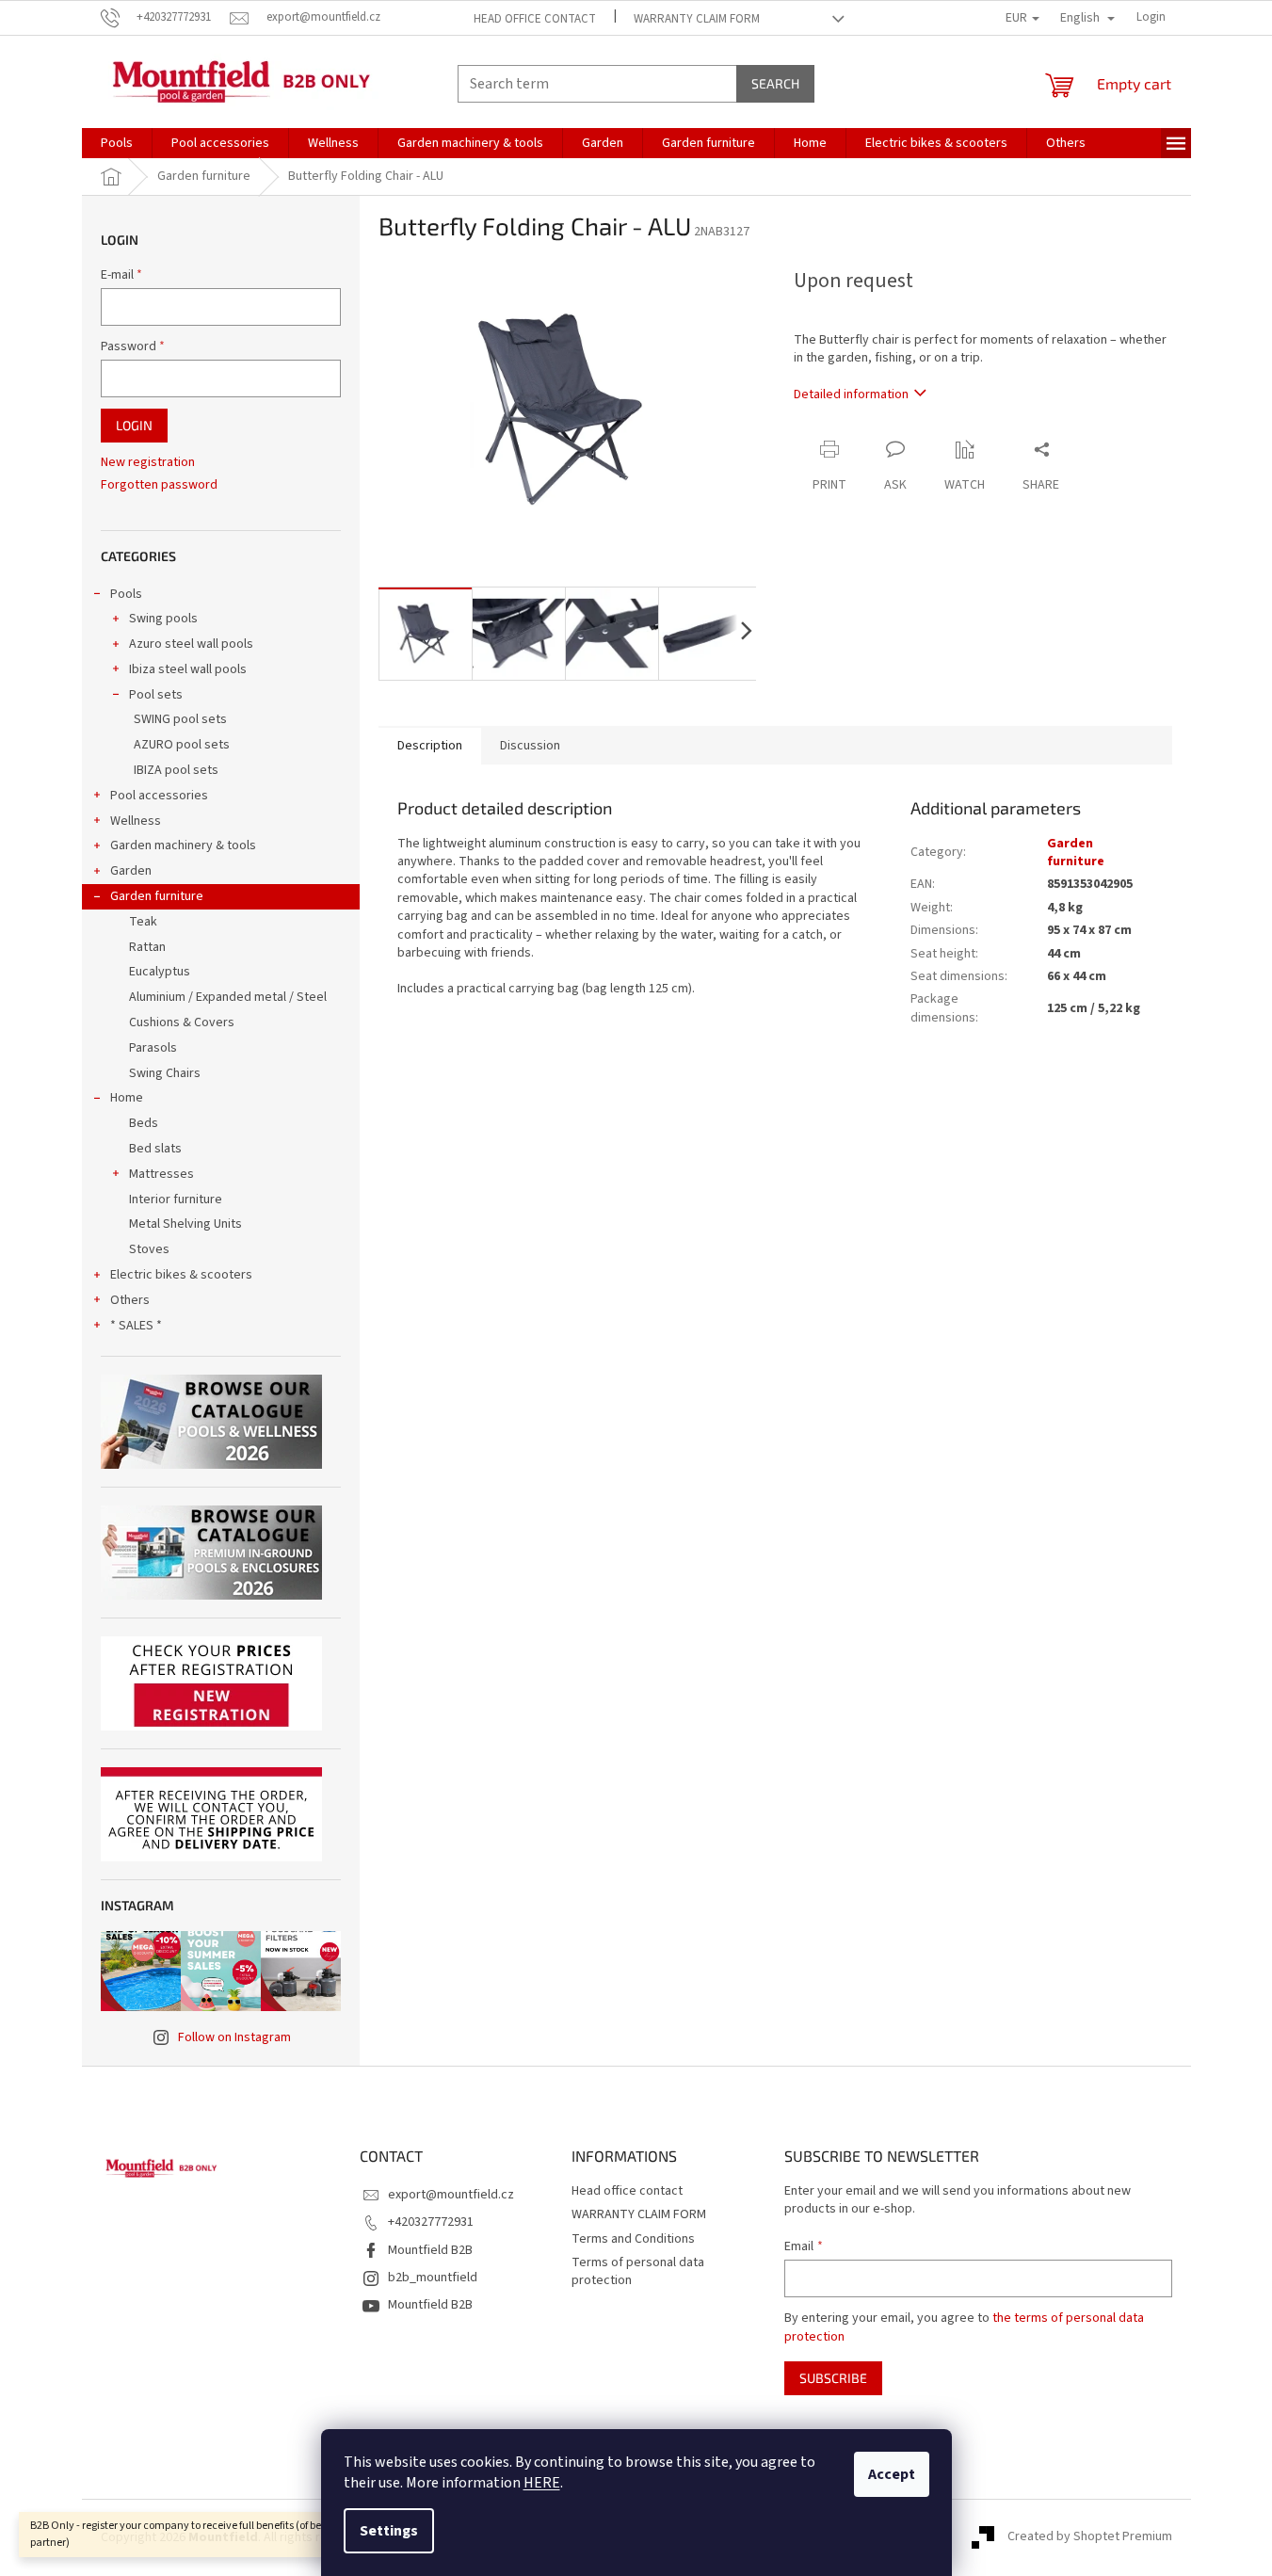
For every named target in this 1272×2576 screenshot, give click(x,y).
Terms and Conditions (633, 2239)
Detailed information (851, 394)
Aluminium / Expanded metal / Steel (228, 997)
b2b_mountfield (433, 2278)
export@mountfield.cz (451, 2195)
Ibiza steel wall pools (188, 669)
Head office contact (535, 19)
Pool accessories (159, 796)
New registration (148, 463)
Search (775, 83)
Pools (126, 594)
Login (134, 425)
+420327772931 (431, 2222)
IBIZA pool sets (176, 770)
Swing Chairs (165, 1073)
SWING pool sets (180, 719)
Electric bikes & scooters (181, 1275)
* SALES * (136, 1326)
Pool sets (156, 695)
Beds (144, 1123)
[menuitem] (117, 143)
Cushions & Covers (182, 1022)
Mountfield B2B (430, 2250)
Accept (892, 2474)
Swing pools (163, 619)
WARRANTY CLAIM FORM (697, 19)
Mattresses (161, 1174)
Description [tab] (430, 746)
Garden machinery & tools (183, 845)
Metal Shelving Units (185, 1224)
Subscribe (833, 2378)
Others (130, 1300)
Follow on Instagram (234, 2037)
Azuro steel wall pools (191, 644)
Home (127, 1098)
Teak (143, 922)
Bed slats (155, 1149)
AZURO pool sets (182, 745)
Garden (131, 871)
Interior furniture (176, 1199)
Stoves (149, 1249)
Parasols (153, 1048)
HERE (542, 2483)
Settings (389, 2531)
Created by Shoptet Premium (1090, 2537)
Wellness (136, 821)
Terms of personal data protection (638, 2271)
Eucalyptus (160, 972)
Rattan (147, 947)
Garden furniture (157, 896)
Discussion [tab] (530, 746)
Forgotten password (159, 485)
